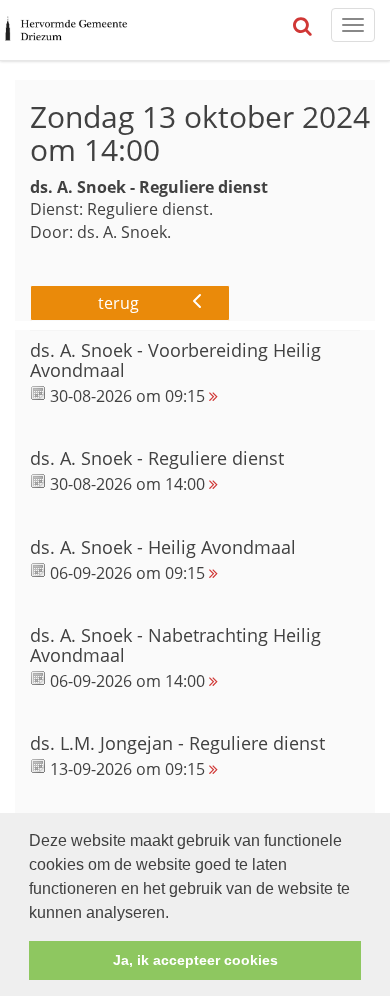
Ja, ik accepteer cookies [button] (195, 960)
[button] (176, 914)
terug (118, 303)
